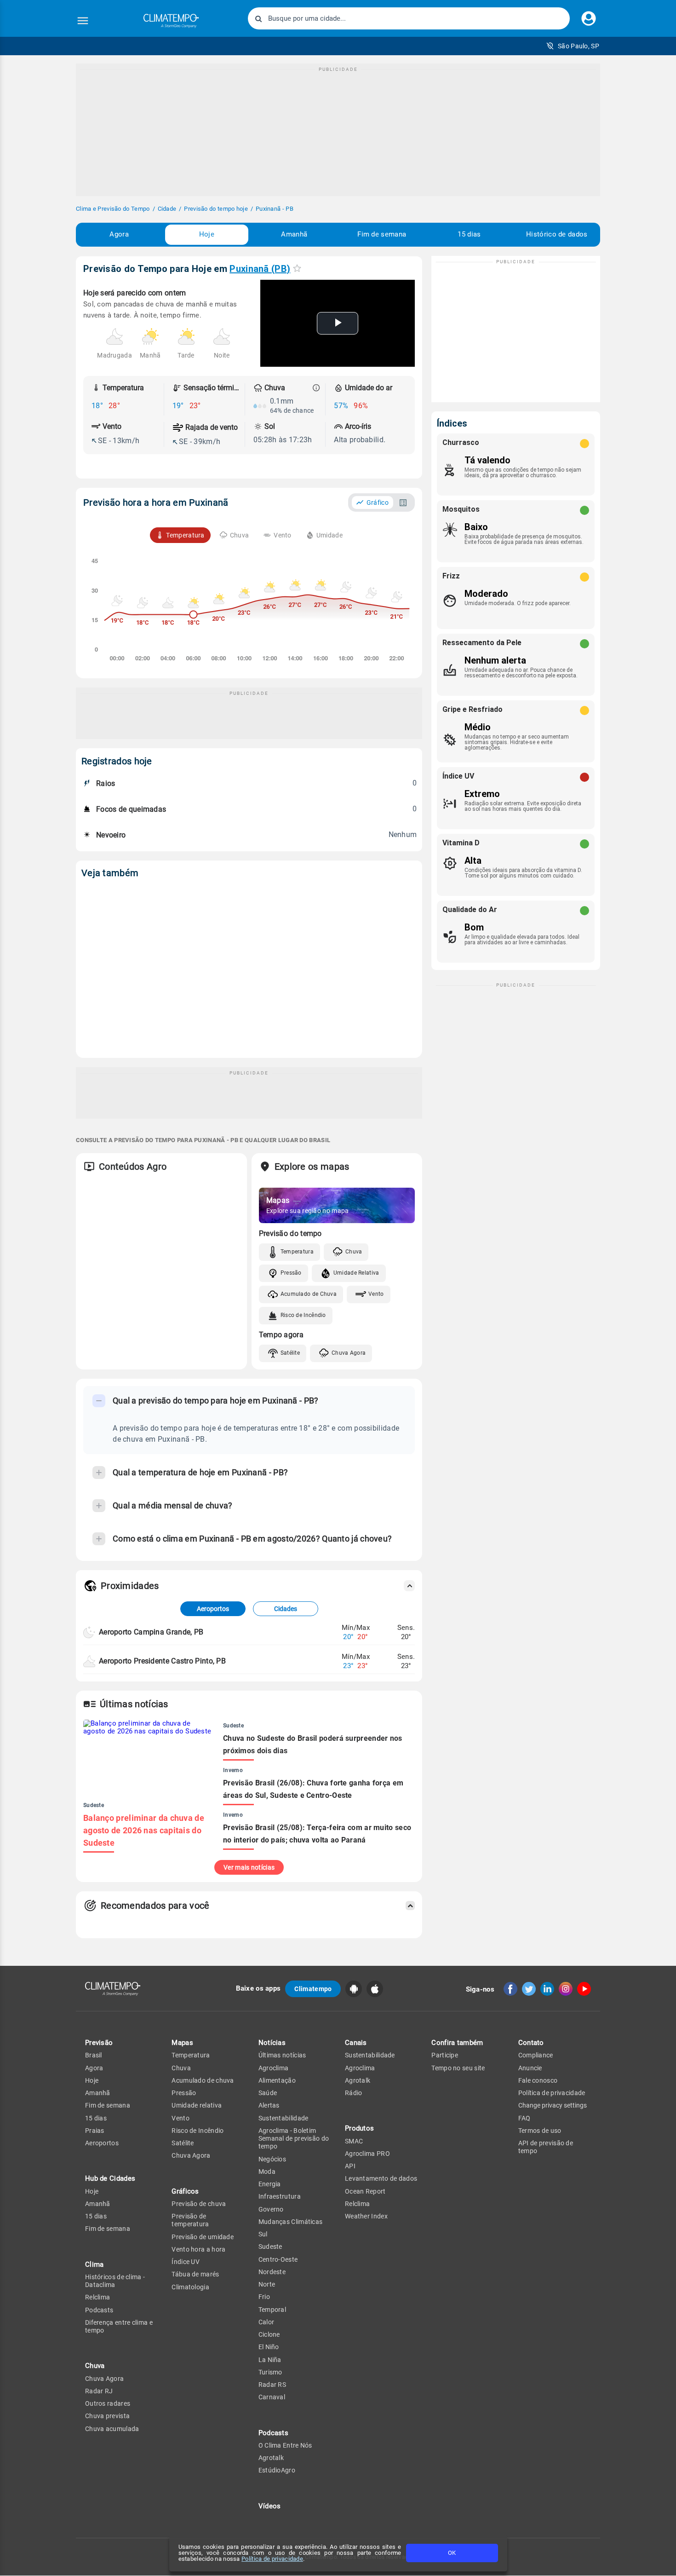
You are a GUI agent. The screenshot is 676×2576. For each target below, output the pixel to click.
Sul (263, 2234)
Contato (531, 2043)
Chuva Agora (349, 1353)
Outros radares (108, 2403)
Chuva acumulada (112, 2429)
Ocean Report (365, 2191)
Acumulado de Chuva (309, 1294)
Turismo (270, 2372)
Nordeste (272, 2272)
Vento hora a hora (198, 2249)
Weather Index (366, 2216)
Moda (267, 2172)
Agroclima (274, 2068)
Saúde (268, 2093)
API (350, 2166)
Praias (95, 2131)
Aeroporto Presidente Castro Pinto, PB (162, 1661)
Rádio (354, 2093)
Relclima (97, 2297)
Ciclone (269, 2334)
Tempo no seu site (458, 2068)
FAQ (524, 2118)
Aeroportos (213, 1609)
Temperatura (297, 1252)
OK (452, 2553)
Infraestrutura (280, 2196)
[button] (573, 46)
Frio (264, 2297)
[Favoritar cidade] (297, 268)
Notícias (272, 2043)
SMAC (354, 2141)
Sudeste (270, 2247)
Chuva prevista (107, 2416)
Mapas (182, 2043)
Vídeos (270, 2506)
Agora (119, 234)
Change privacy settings (553, 2105)
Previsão (99, 2043)
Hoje (207, 234)
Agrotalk (271, 2458)
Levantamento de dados (381, 2178)
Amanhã (294, 234)
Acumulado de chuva (203, 2080)
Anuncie (530, 2068)
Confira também (457, 2043)
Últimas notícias (282, 2055)
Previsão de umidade (203, 2237)
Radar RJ (99, 2391)
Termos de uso (540, 2131)
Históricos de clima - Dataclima (115, 2281)
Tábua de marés (195, 2274)
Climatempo (313, 1989)
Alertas (269, 2105)
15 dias (469, 234)
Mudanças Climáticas (291, 2222)
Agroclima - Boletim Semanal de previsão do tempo (294, 2139)
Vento (376, 1294)
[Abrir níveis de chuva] (316, 388)
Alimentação (277, 2080)
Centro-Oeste (278, 2259)
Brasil (94, 2055)
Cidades (286, 1609)
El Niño (269, 2347)
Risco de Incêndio (303, 1315)
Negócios (272, 2159)
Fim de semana (382, 234)
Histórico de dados (557, 234)
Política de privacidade (272, 2559)
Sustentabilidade (284, 2118)
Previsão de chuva (199, 2204)
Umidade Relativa (356, 1273)
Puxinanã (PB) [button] (260, 269)
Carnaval (272, 2397)
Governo (271, 2209)
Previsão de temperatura (190, 2220)
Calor (266, 2322)
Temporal (272, 2310)
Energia (270, 2184)
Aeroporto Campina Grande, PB (151, 1632)
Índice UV (186, 2262)
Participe (445, 2055)
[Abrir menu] (83, 21)
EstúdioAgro (277, 2470)
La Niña (270, 2360)
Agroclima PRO (367, 2154)
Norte (267, 2284)
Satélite (290, 1353)
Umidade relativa (197, 2105)
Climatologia (190, 2287)
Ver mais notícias (249, 1867)
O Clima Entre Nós (285, 2445)
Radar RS (272, 2385)
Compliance (536, 2055)
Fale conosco (538, 2080)
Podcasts (99, 2310)
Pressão (291, 1273)
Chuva (354, 1252)
